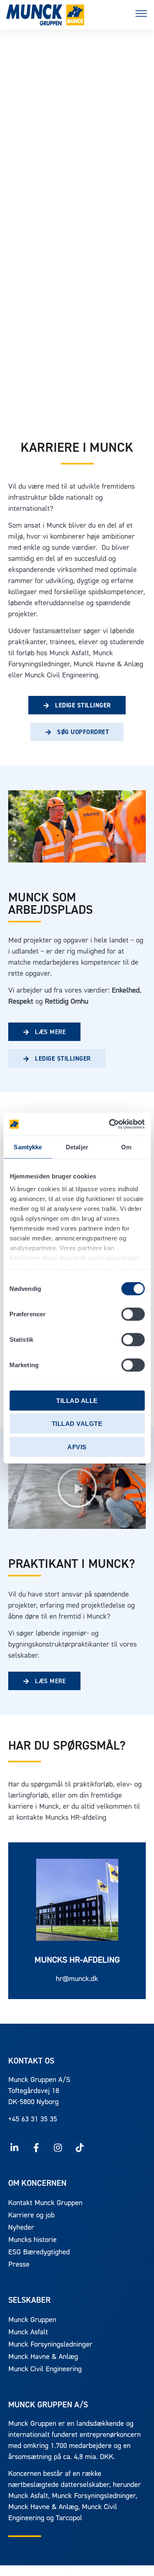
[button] (141, 15)
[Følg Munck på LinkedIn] (15, 2148)
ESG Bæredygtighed (39, 2253)
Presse (19, 2265)
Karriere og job (31, 2216)
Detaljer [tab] (77, 1147)
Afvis (77, 1447)
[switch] (133, 1314)
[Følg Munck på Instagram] (58, 2148)
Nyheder (21, 2228)
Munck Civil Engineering (45, 2370)
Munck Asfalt (28, 2333)
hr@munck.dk (77, 1979)
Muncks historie (32, 2240)
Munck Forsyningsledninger (50, 2345)
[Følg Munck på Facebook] (36, 2148)
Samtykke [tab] (28, 1147)
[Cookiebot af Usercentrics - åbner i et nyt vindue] (110, 1124)
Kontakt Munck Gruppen (45, 2203)
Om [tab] (126, 1147)
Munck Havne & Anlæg (43, 2357)
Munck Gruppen (32, 2320)
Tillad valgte (77, 1424)
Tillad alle (77, 1400)
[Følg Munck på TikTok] (79, 2148)
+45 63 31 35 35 (33, 2120)
